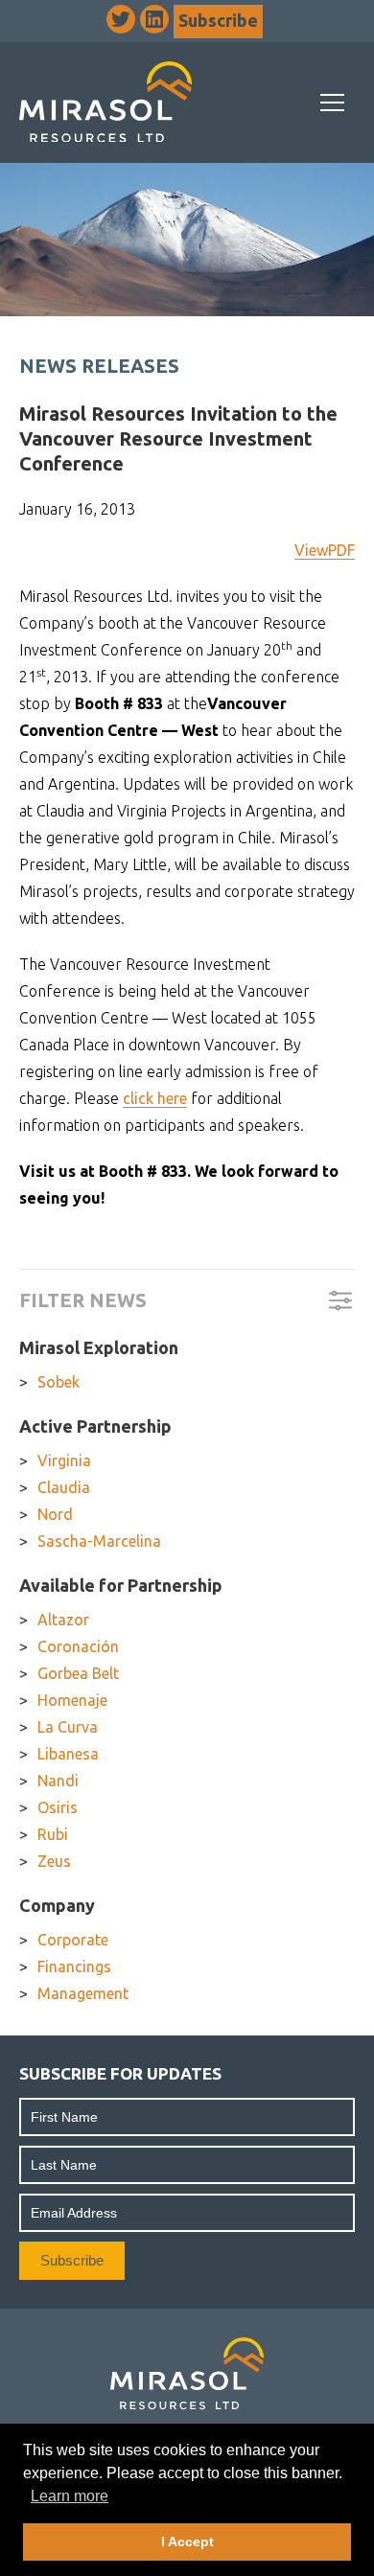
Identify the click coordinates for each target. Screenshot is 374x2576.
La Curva (68, 1727)
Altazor (63, 1620)
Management (83, 1993)
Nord (55, 1514)
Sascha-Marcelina (99, 1541)
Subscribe (218, 20)
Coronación (78, 1646)
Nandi (58, 1781)
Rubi (53, 1834)
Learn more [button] (70, 2496)
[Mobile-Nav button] (333, 103)
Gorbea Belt (78, 1673)
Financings (74, 1966)
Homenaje (72, 1700)
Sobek (58, 1382)
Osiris (58, 1807)
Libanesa (68, 1754)
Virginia (64, 1460)
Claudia (64, 1487)
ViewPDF (325, 550)
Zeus (54, 1861)
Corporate (73, 1940)
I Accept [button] (187, 2541)
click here (155, 1098)
